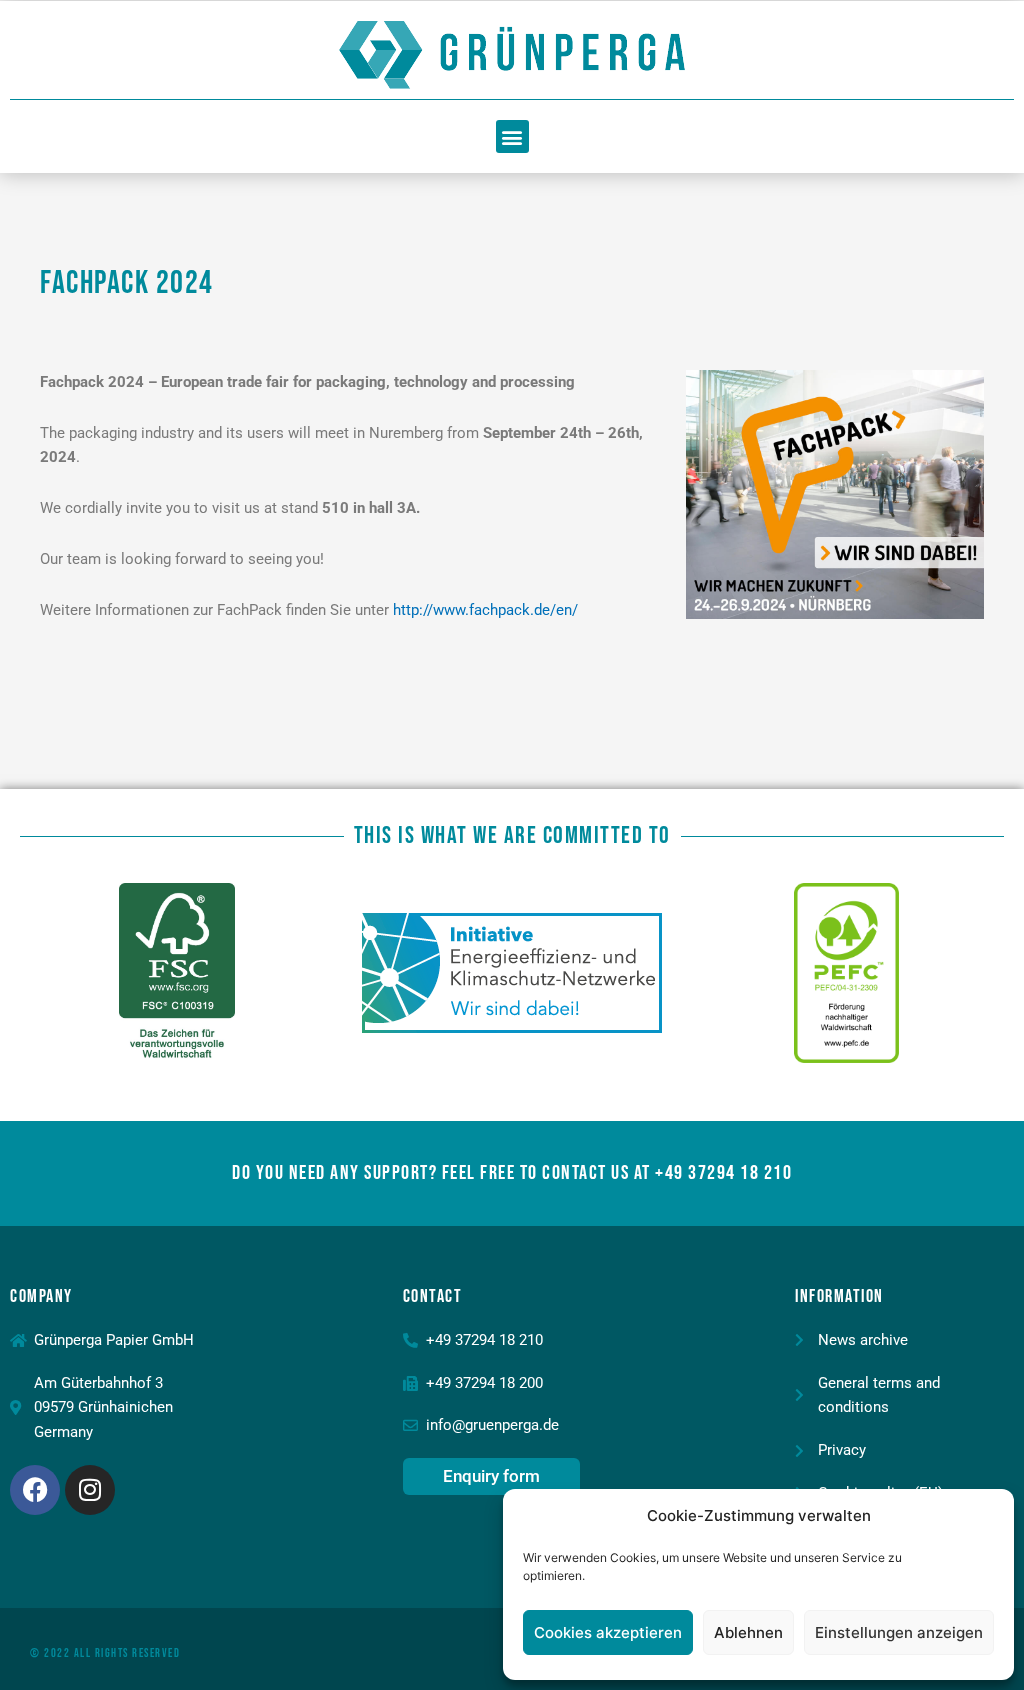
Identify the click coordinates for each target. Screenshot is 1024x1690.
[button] (512, 136)
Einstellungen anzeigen (899, 1632)
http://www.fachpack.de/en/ (485, 610)
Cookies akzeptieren (608, 1632)
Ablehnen (748, 1632)
